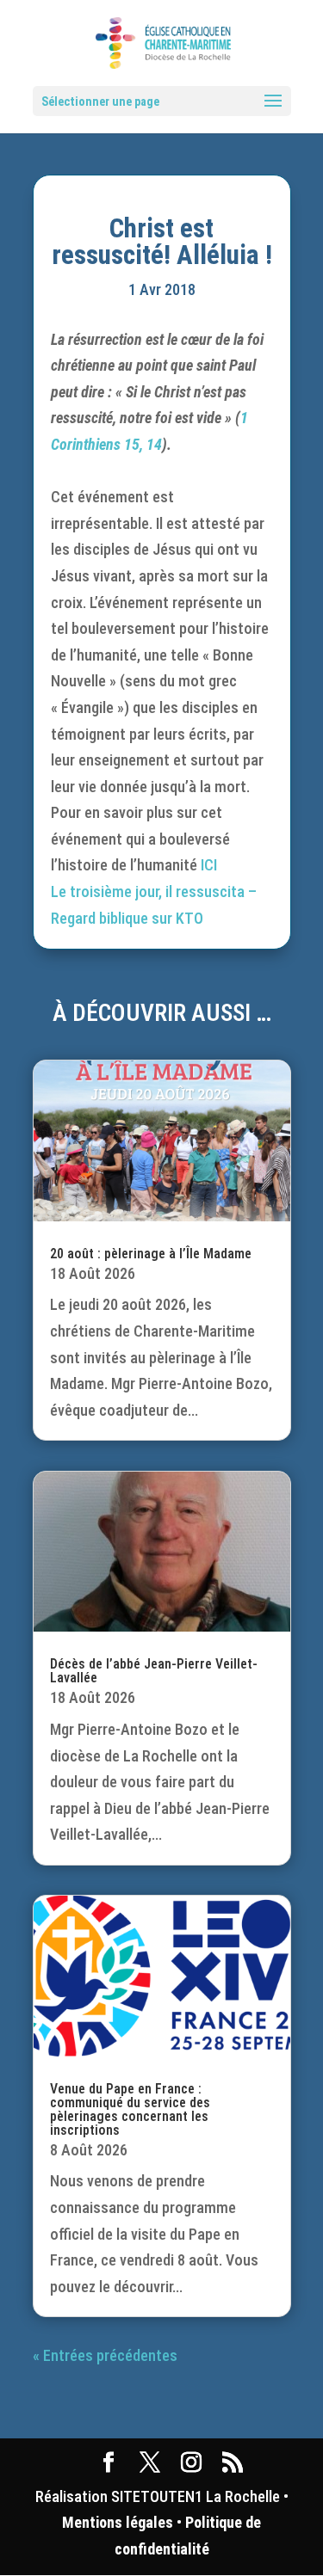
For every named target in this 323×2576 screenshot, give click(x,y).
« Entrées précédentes (105, 2355)
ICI (209, 865)
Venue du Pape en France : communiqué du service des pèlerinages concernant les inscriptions (130, 2109)
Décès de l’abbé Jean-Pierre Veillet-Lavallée (154, 1671)
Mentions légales (118, 2522)
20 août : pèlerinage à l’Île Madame (151, 1254)
